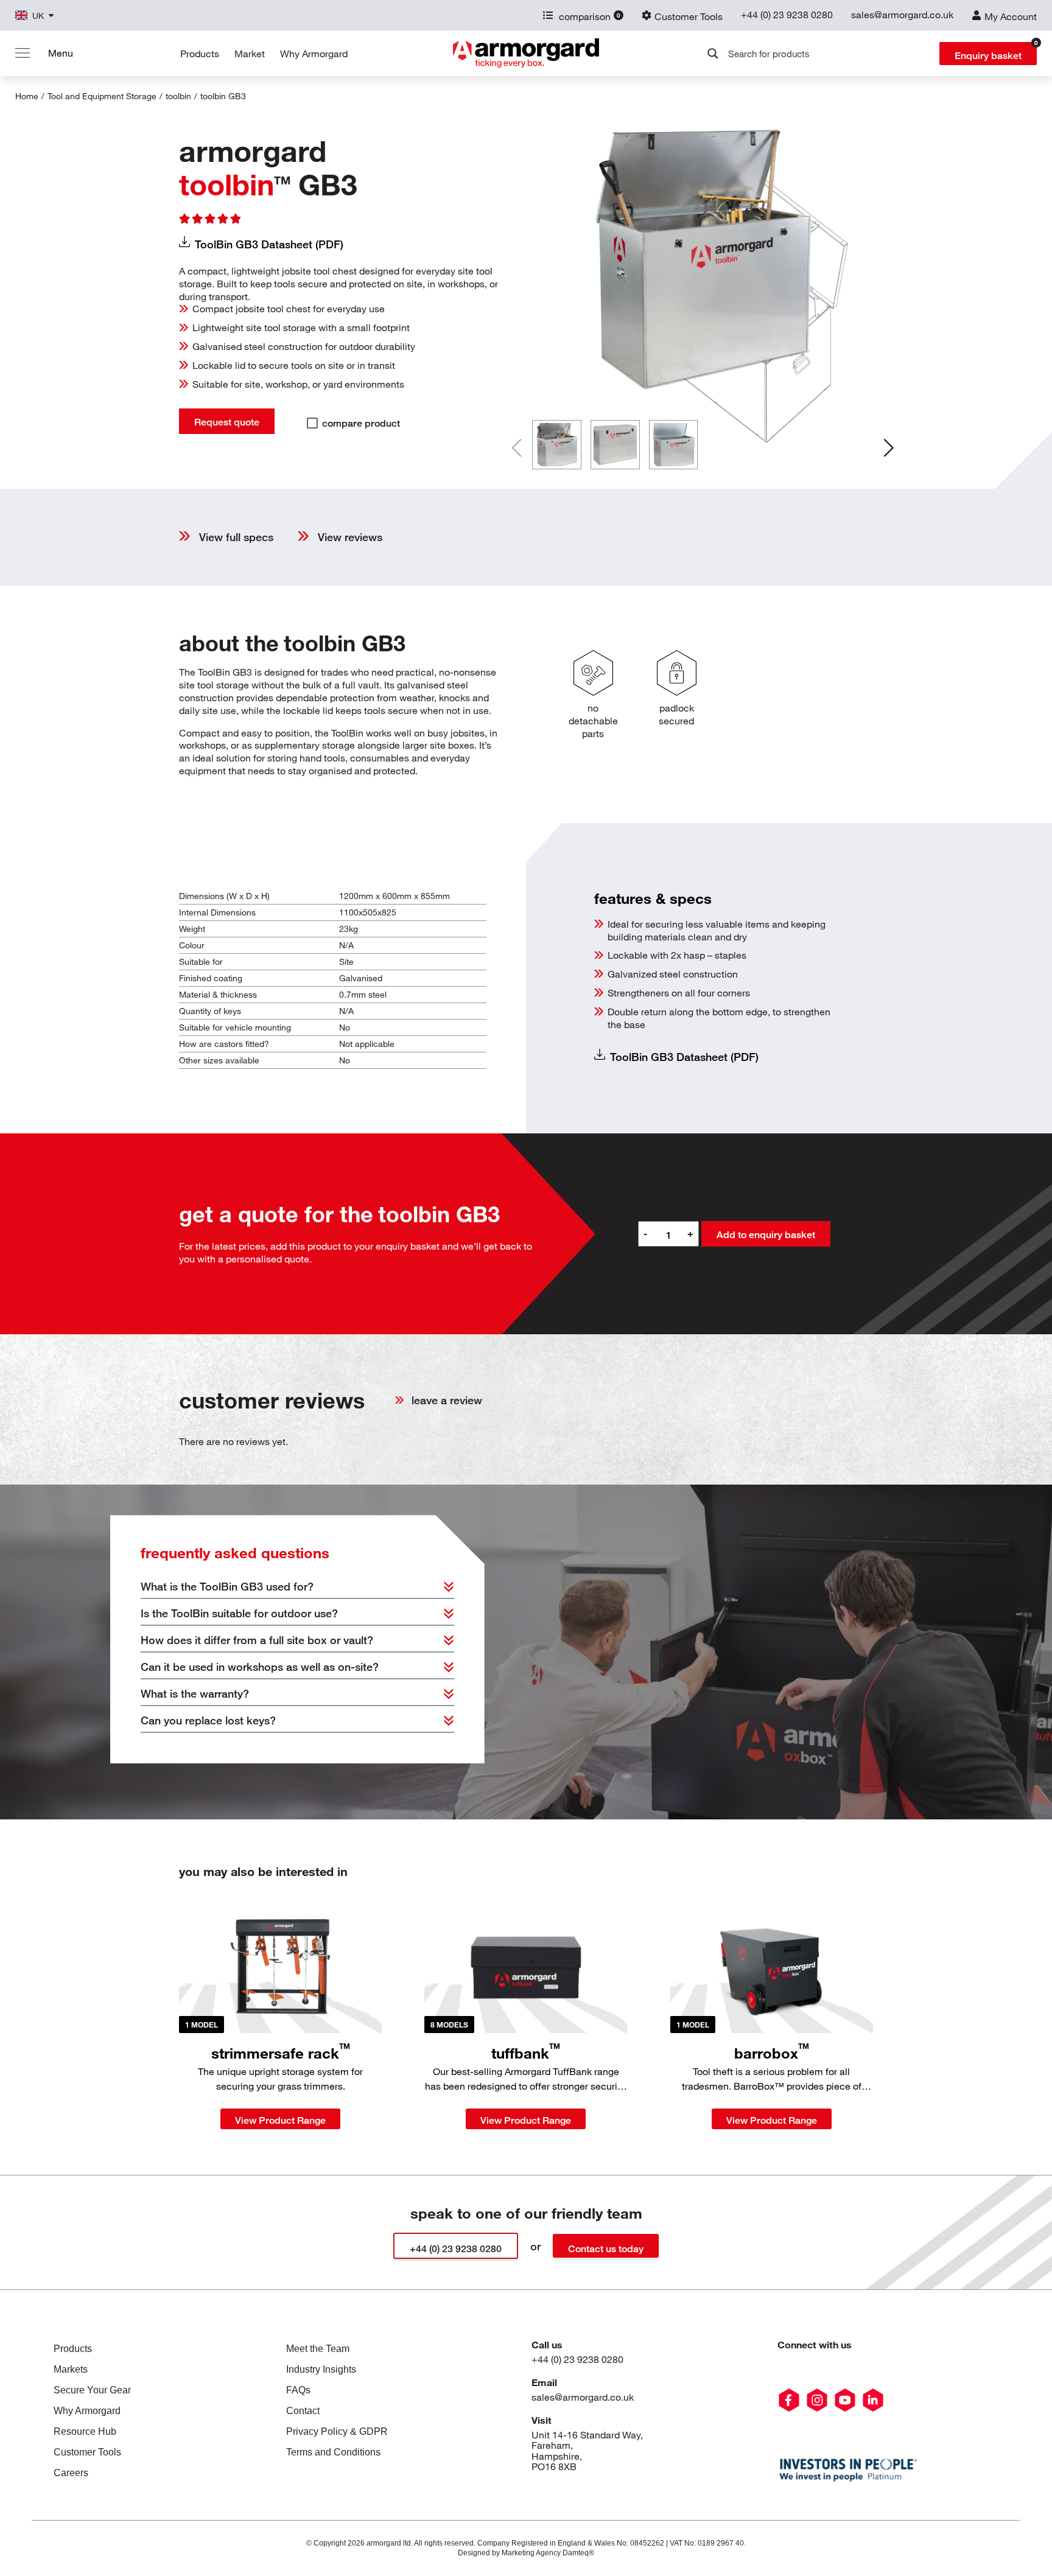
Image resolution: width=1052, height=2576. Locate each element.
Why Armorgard (314, 54)
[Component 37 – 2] (845, 2400)
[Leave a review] (399, 1400)
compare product (361, 423)
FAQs (298, 2390)
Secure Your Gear (92, 2390)
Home (27, 96)
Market (250, 54)
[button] (889, 448)
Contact (303, 2411)
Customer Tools (87, 2452)
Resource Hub (85, 2431)
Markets (71, 2369)
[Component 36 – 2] (817, 2400)
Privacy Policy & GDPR (337, 2431)
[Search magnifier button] (713, 54)
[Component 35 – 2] (789, 2400)
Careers (71, 2473)
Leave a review (447, 1400)
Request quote (227, 422)
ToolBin (223, 96)
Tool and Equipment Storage (102, 96)
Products (200, 54)
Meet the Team (318, 2349)
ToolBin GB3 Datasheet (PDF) (269, 244)
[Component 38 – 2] (873, 2400)
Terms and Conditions (333, 2452)
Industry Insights (321, 2369)
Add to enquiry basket (766, 1235)
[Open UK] (51, 16)
